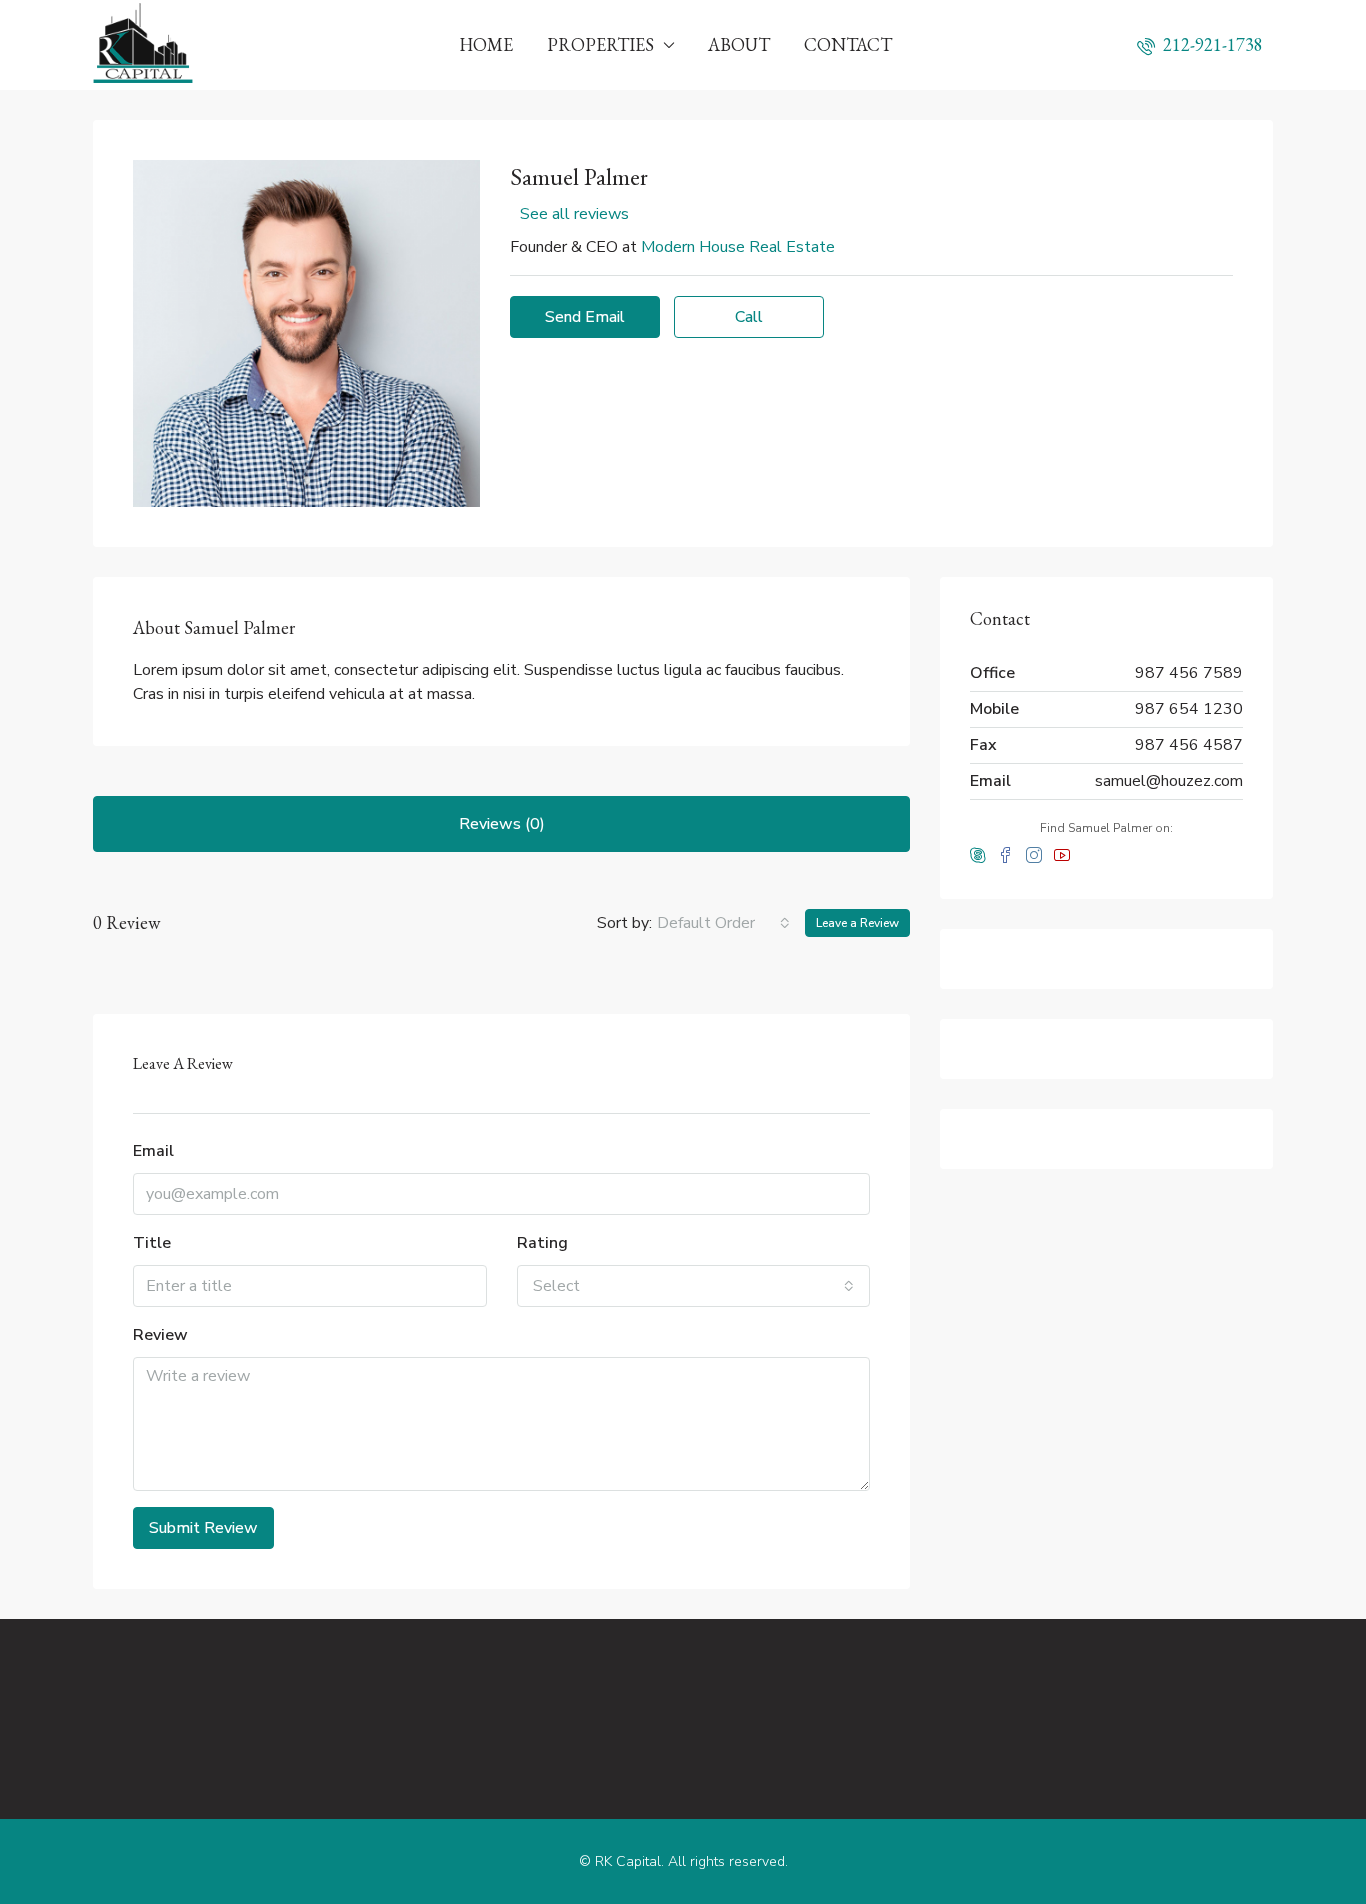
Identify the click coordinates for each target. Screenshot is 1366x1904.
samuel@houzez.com (1169, 781)
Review (160, 1335)
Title (152, 1243)
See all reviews (574, 214)
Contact (848, 44)
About (739, 44)
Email (153, 1151)
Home (486, 44)
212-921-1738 (1211, 44)
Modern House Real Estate (738, 247)
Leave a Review (857, 923)
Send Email (585, 317)
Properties (600, 44)
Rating (542, 1243)
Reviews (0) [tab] (502, 824)
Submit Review (203, 1528)
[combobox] (723, 923)
